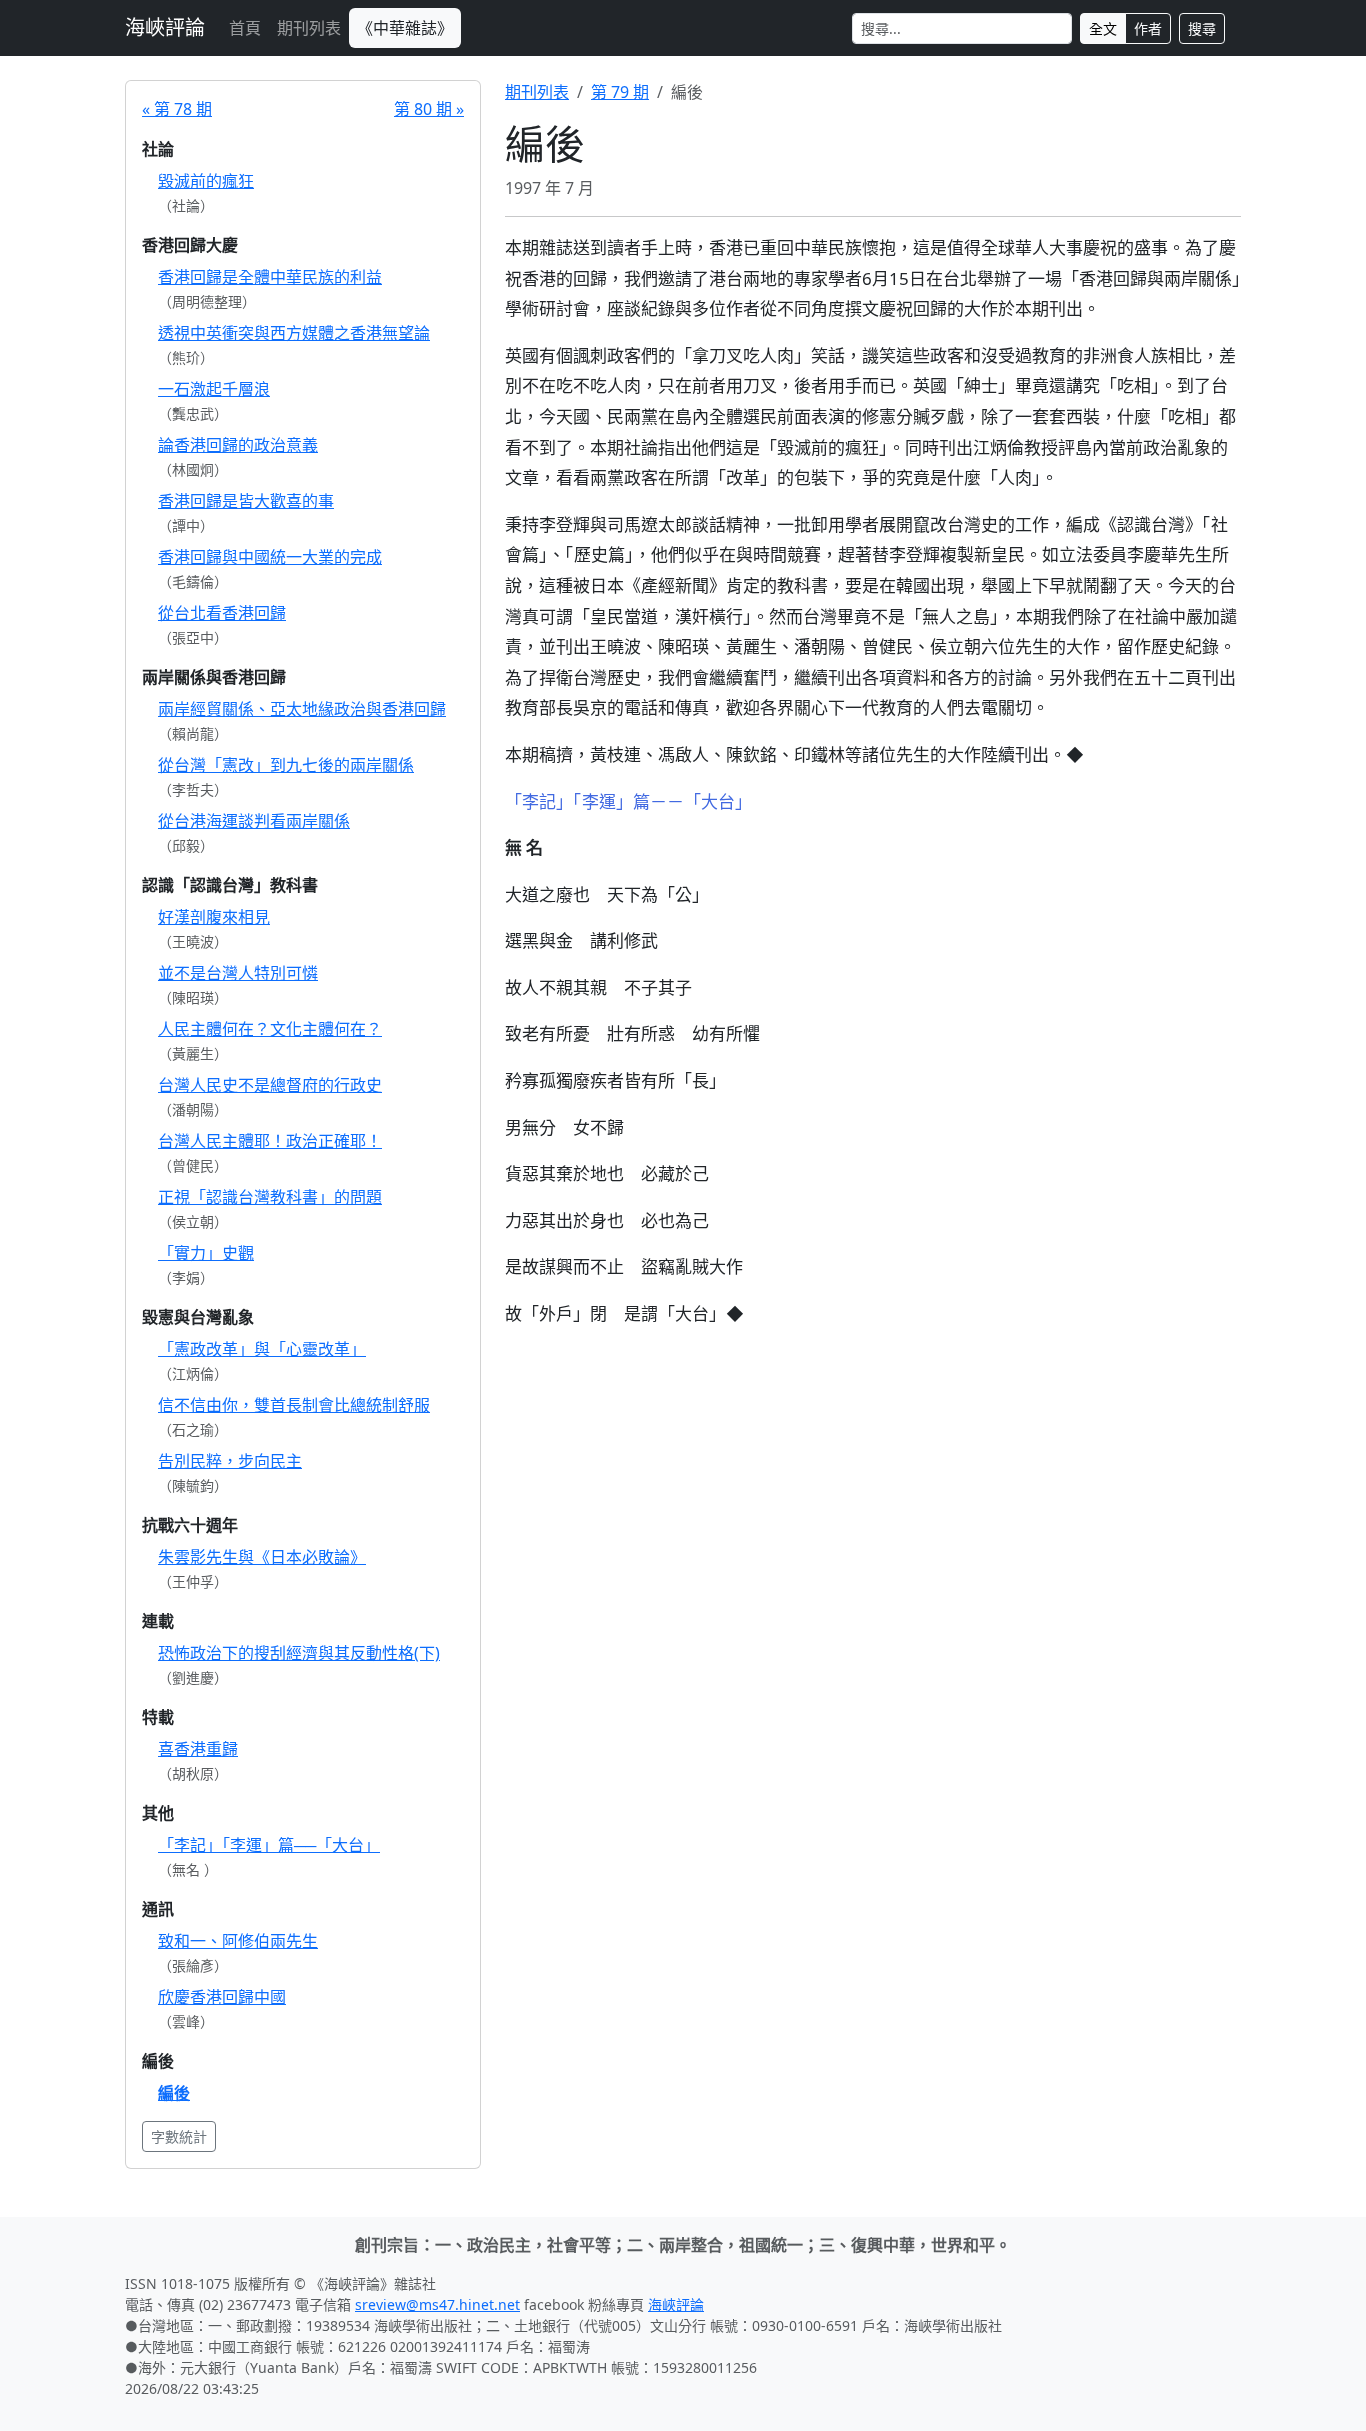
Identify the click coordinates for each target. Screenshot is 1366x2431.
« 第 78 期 (177, 109)
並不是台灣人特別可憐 (238, 973)
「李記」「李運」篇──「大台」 (269, 1845)
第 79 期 (620, 92)
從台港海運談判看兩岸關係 (254, 821)
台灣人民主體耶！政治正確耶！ (270, 1141)
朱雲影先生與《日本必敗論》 (262, 1557)
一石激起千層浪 (214, 389)
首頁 (245, 28)
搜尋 (1202, 28)
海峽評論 (165, 27)
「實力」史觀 (206, 1253)
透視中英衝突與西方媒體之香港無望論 (294, 333)
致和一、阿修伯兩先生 (238, 1941)
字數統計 (179, 2136)
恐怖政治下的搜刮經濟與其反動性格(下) (299, 1653)
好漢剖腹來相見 (214, 917)
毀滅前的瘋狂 (206, 181)
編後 (174, 2093)
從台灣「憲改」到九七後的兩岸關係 (286, 765)
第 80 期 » (429, 109)
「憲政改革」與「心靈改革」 (262, 1349)
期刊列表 (309, 28)
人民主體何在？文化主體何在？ (270, 1029)
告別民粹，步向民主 (230, 1461)
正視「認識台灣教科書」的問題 (270, 1197)
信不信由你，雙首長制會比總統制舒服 (294, 1405)
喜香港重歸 (198, 1749)
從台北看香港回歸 (222, 613)
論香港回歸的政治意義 (238, 445)
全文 (1103, 28)
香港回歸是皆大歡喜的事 (246, 501)
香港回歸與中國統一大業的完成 (270, 557)
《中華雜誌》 (405, 28)
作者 (1148, 28)
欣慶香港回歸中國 (222, 1997)
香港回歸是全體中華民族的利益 (270, 277)
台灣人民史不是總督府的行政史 (270, 1085)
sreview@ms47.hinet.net (437, 2304)
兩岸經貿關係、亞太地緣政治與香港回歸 (302, 709)
